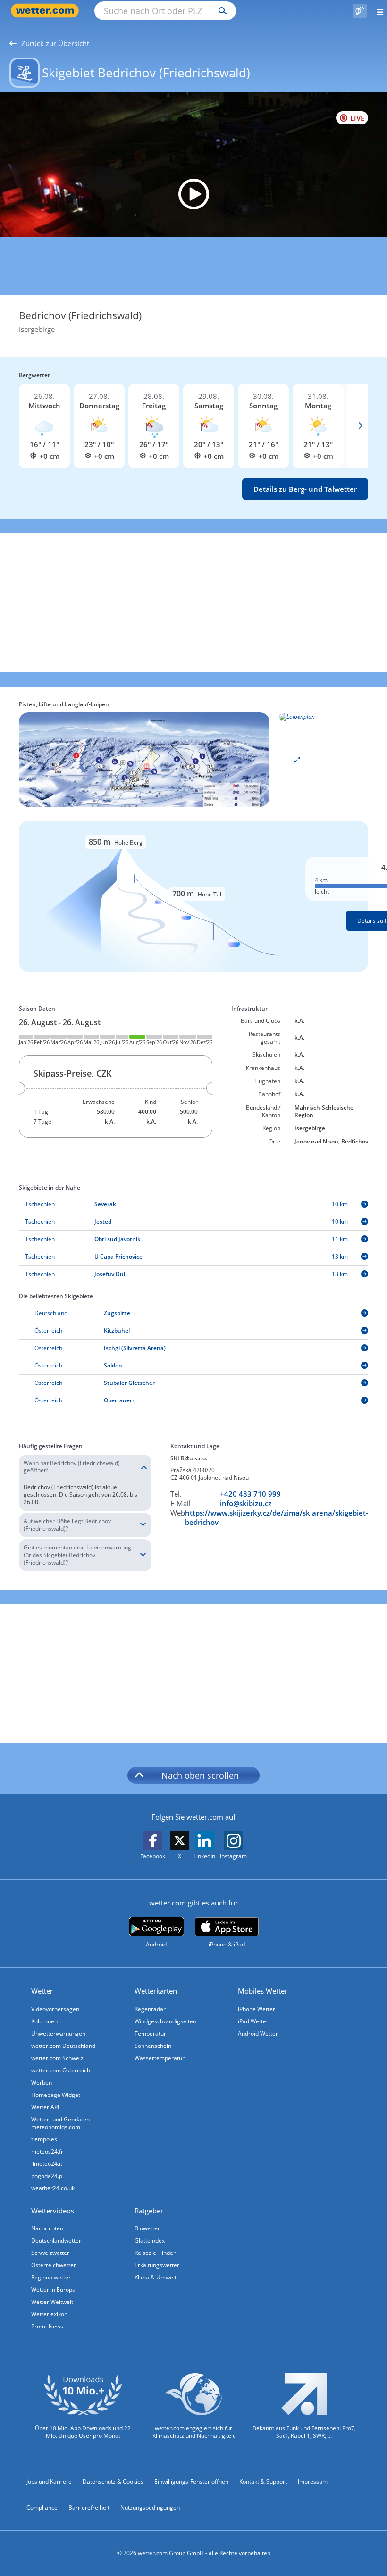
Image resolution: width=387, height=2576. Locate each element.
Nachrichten (47, 2228)
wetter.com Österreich (61, 2070)
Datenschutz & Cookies (113, 2481)
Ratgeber (149, 2211)
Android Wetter (258, 2033)
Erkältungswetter (157, 2265)
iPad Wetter (253, 2021)
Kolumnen (44, 2021)
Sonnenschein (153, 2046)
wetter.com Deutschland (63, 2046)
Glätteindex (150, 2241)
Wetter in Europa (53, 2290)
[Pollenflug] (360, 11)
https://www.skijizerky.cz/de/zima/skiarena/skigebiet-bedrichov (277, 1517)
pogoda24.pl (47, 2176)
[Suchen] (220, 11)
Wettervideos (53, 2211)
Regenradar (150, 2009)
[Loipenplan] (144, 759)
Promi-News (47, 2326)
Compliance (42, 2507)
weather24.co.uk (53, 2188)
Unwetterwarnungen (58, 2033)
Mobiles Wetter (263, 1991)
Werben (42, 2083)
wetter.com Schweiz (57, 2058)
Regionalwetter (51, 2277)
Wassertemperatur (160, 2058)
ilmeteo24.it (47, 2164)
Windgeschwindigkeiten (165, 2021)
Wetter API (45, 2107)
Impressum (313, 2481)
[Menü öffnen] (377, 11)
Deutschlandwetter (56, 2241)
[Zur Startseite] (47, 11)
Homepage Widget (56, 2095)
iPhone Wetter (257, 2009)
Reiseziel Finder (155, 2253)
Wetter (42, 1991)
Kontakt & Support (263, 2481)
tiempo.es (44, 2139)
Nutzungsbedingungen (150, 2507)
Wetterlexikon (49, 2314)
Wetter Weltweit (52, 2302)
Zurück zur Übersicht (55, 43)
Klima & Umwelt (156, 2277)
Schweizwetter (50, 2253)
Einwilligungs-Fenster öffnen (191, 2481)
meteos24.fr (47, 2151)
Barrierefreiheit (89, 2507)
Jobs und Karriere (49, 2481)
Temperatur (150, 2033)
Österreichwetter (54, 2265)
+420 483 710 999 (250, 1494)
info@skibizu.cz (246, 1503)
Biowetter (147, 2228)
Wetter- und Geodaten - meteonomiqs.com (62, 2123)
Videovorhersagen (55, 2009)
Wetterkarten (156, 1991)
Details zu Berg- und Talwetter (305, 489)
